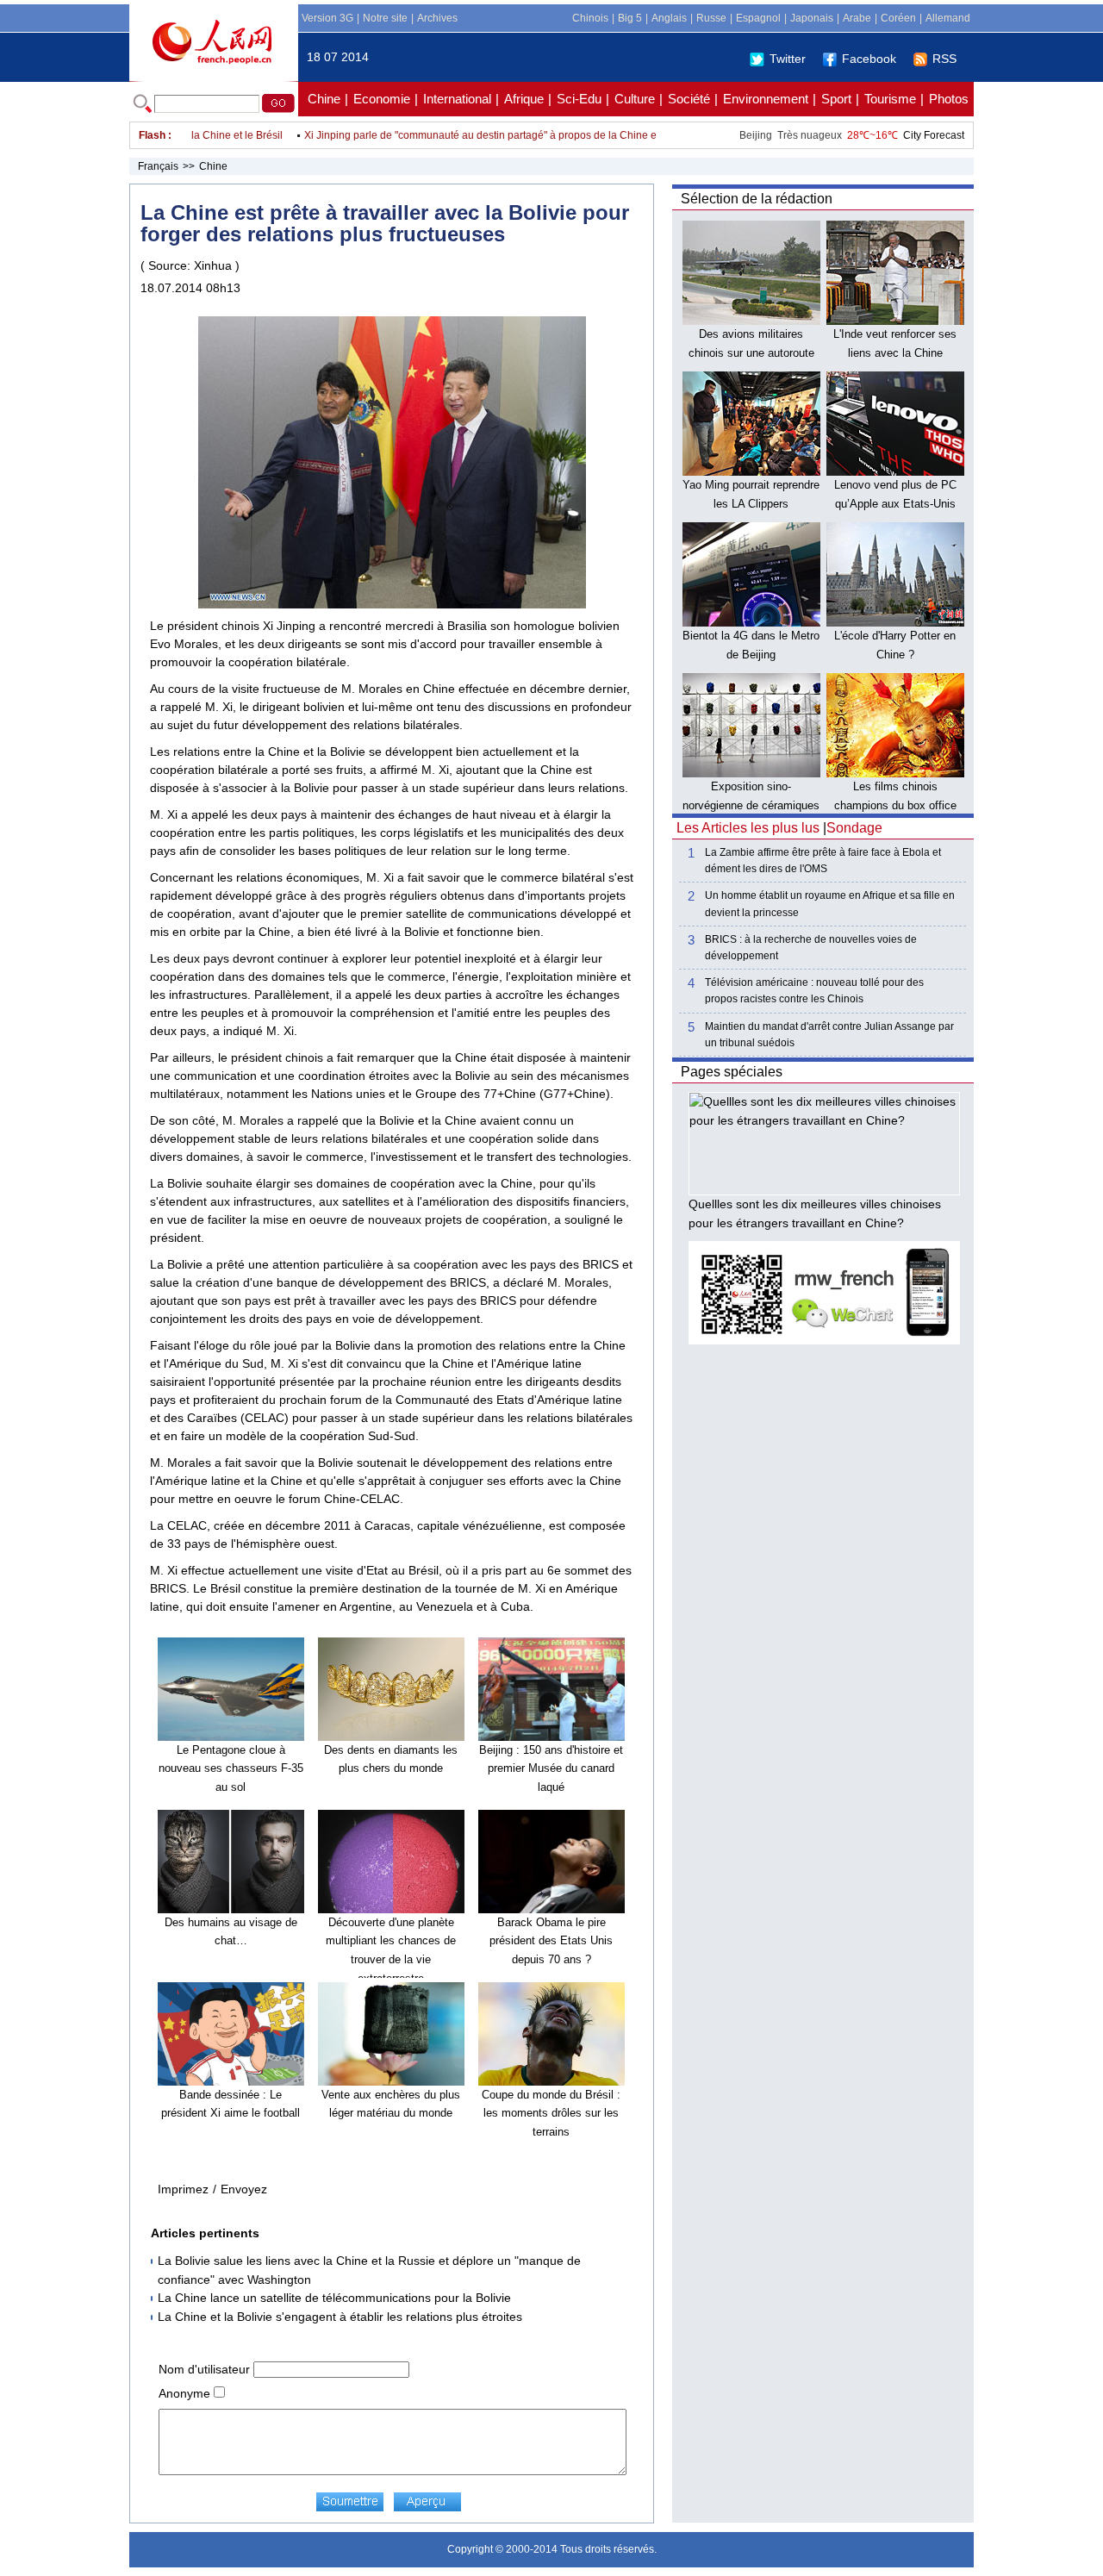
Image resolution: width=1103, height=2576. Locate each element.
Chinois (590, 18)
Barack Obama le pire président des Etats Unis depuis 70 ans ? (551, 1941)
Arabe (857, 18)
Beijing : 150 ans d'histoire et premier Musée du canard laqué (551, 1768)
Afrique (524, 99)
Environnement (766, 99)
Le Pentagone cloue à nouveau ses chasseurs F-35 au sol (231, 1768)
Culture (635, 99)
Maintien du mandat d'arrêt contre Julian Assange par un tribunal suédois (829, 1035)
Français (158, 166)
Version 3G (327, 18)
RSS (944, 59)
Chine (324, 99)
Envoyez (244, 2189)
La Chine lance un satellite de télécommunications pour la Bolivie (334, 2298)
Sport (836, 99)
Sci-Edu (579, 99)
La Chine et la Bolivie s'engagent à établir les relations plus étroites (340, 2317)
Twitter (788, 59)
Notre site (385, 18)
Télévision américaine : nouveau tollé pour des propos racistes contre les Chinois (814, 991)
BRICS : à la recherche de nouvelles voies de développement (811, 948)
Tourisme (890, 99)
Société (689, 99)
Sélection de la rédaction (757, 199)
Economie (382, 99)
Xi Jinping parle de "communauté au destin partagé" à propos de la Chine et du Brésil (474, 135)
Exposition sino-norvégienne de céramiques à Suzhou (751, 805)
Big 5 (630, 18)
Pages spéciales (732, 1072)
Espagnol (758, 18)
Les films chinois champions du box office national (895, 805)
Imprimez (183, 2189)
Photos (949, 99)
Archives (437, 18)
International (457, 99)
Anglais (669, 18)
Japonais (812, 18)
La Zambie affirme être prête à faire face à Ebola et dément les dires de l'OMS (823, 861)
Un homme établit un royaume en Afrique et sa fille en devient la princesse (830, 904)
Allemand (948, 18)
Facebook (869, 59)
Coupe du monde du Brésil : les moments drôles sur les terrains (551, 2113)
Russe (711, 18)
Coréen (898, 18)
